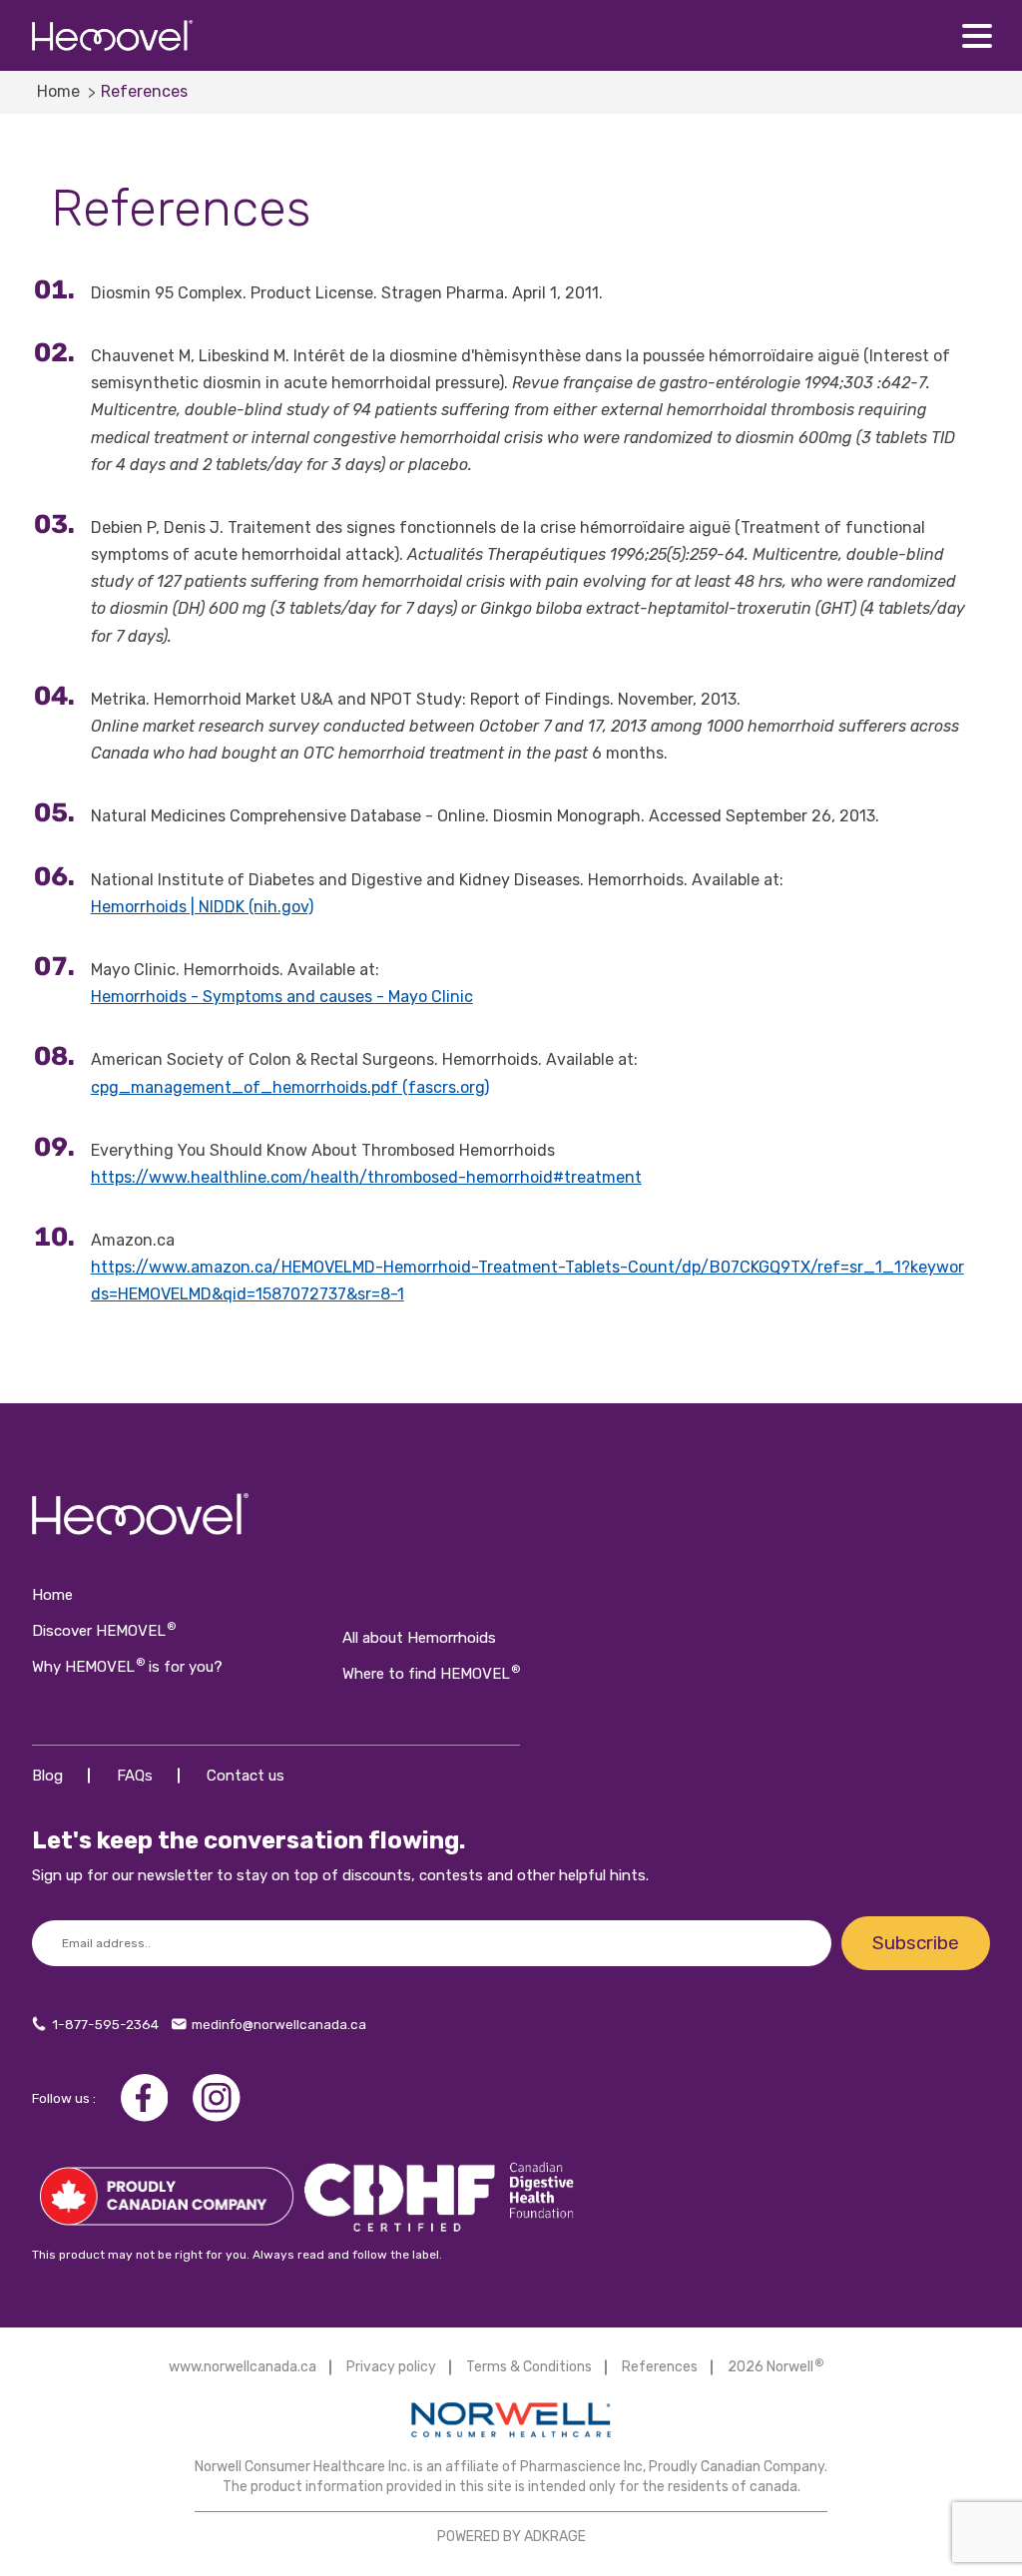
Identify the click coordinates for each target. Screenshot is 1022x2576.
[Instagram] (217, 2097)
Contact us (246, 1776)
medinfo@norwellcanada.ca (279, 2024)
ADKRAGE (555, 2537)
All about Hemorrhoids (419, 1638)
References (660, 2367)
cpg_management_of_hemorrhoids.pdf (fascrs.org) (290, 1087)
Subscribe (916, 1943)
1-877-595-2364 (105, 2024)
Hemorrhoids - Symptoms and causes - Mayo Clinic (282, 997)
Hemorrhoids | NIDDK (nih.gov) (202, 907)
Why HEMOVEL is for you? (127, 1667)
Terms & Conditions (529, 2367)
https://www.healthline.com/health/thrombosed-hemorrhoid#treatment (366, 1177)
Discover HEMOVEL (104, 1631)
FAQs (135, 1776)
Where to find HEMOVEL (431, 1674)
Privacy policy (391, 2367)
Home (58, 91)
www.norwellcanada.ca (243, 2367)
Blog (47, 1776)
